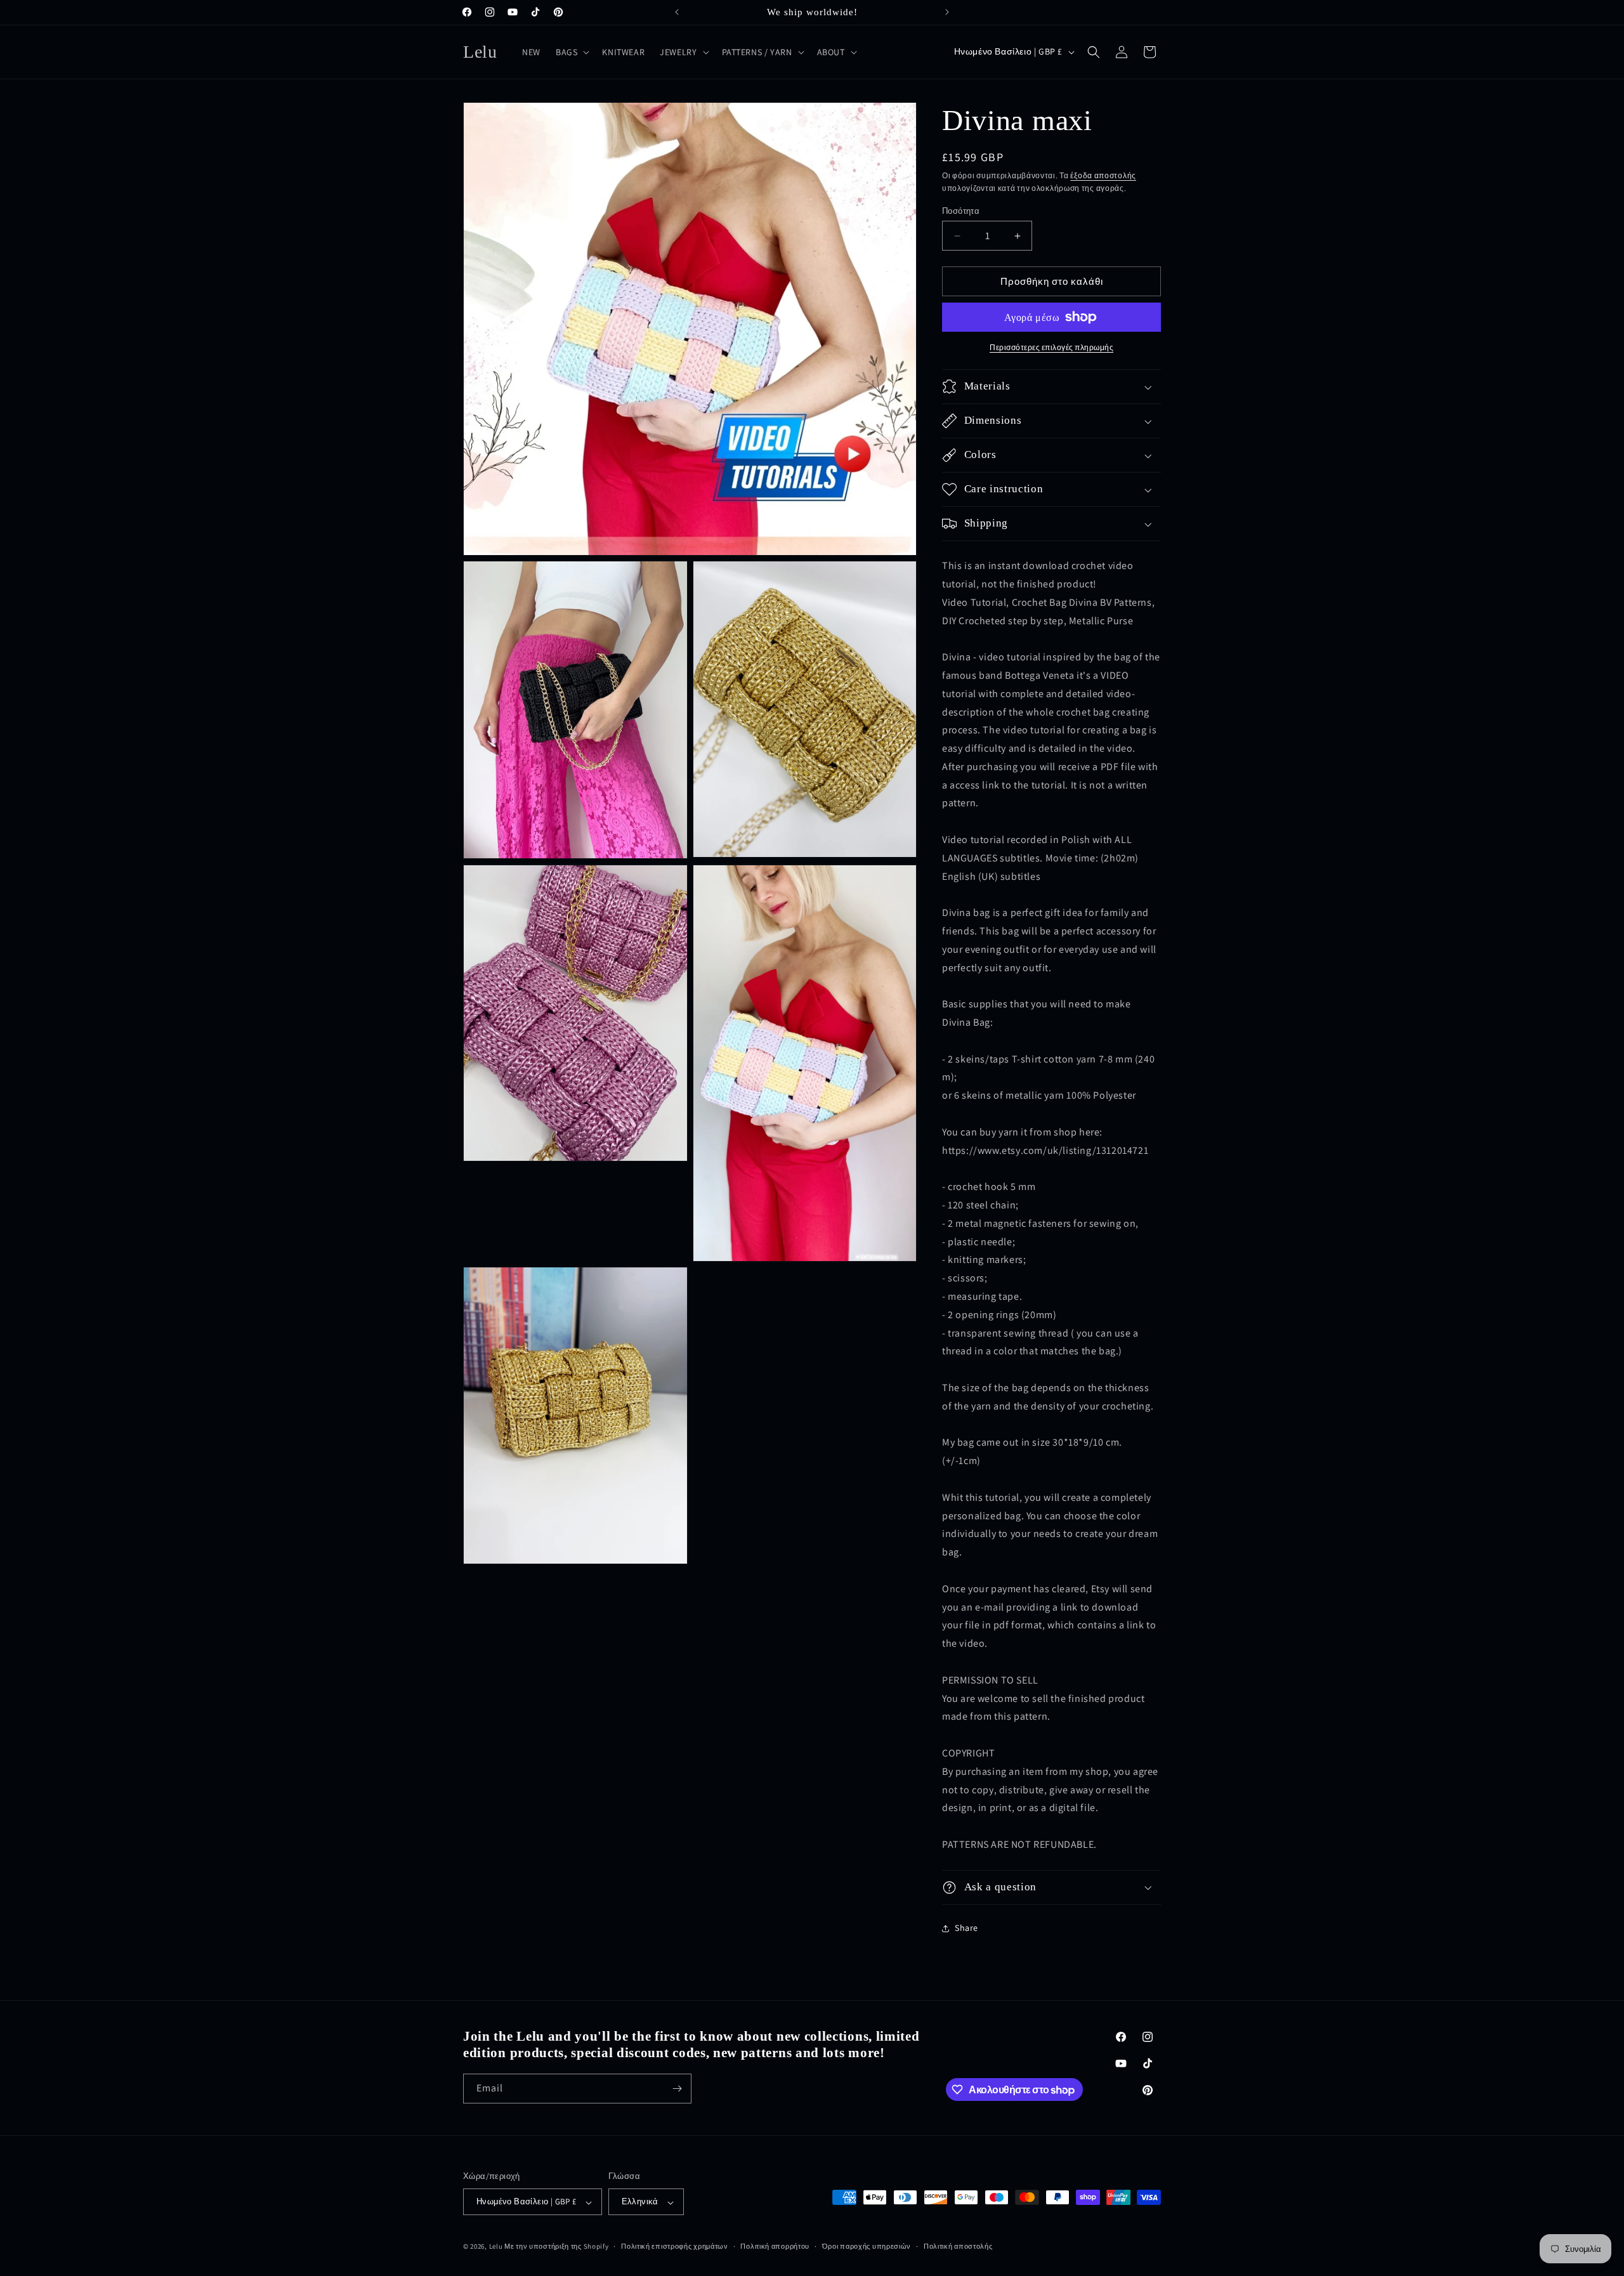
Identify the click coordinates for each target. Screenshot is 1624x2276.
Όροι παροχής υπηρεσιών (867, 2246)
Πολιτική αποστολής (958, 2246)
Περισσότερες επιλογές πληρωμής (1051, 347)
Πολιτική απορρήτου (775, 2246)
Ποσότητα (961, 211)
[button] (571, 52)
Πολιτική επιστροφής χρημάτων (675, 2246)
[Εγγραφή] (677, 2089)
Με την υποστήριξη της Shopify (556, 2247)
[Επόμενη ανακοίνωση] (947, 12)
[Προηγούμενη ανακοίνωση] (677, 12)
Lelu (496, 2247)
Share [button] (966, 1928)
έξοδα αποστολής (1103, 175)
